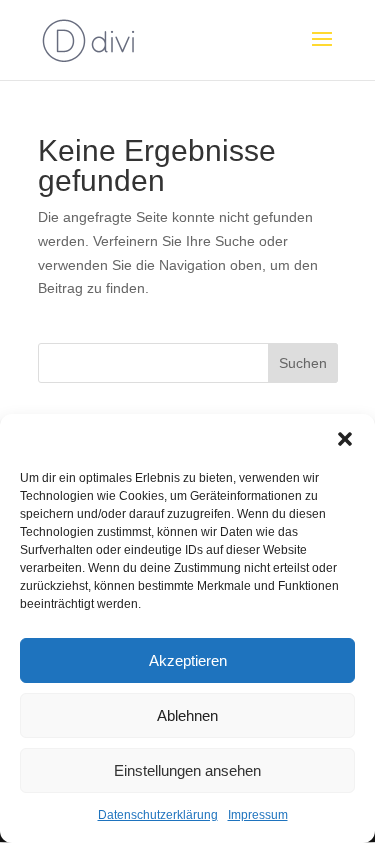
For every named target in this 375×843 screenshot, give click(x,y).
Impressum (258, 815)
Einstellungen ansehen (187, 770)
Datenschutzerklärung (158, 815)
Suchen (303, 363)
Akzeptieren (188, 660)
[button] (345, 439)
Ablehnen (187, 715)
